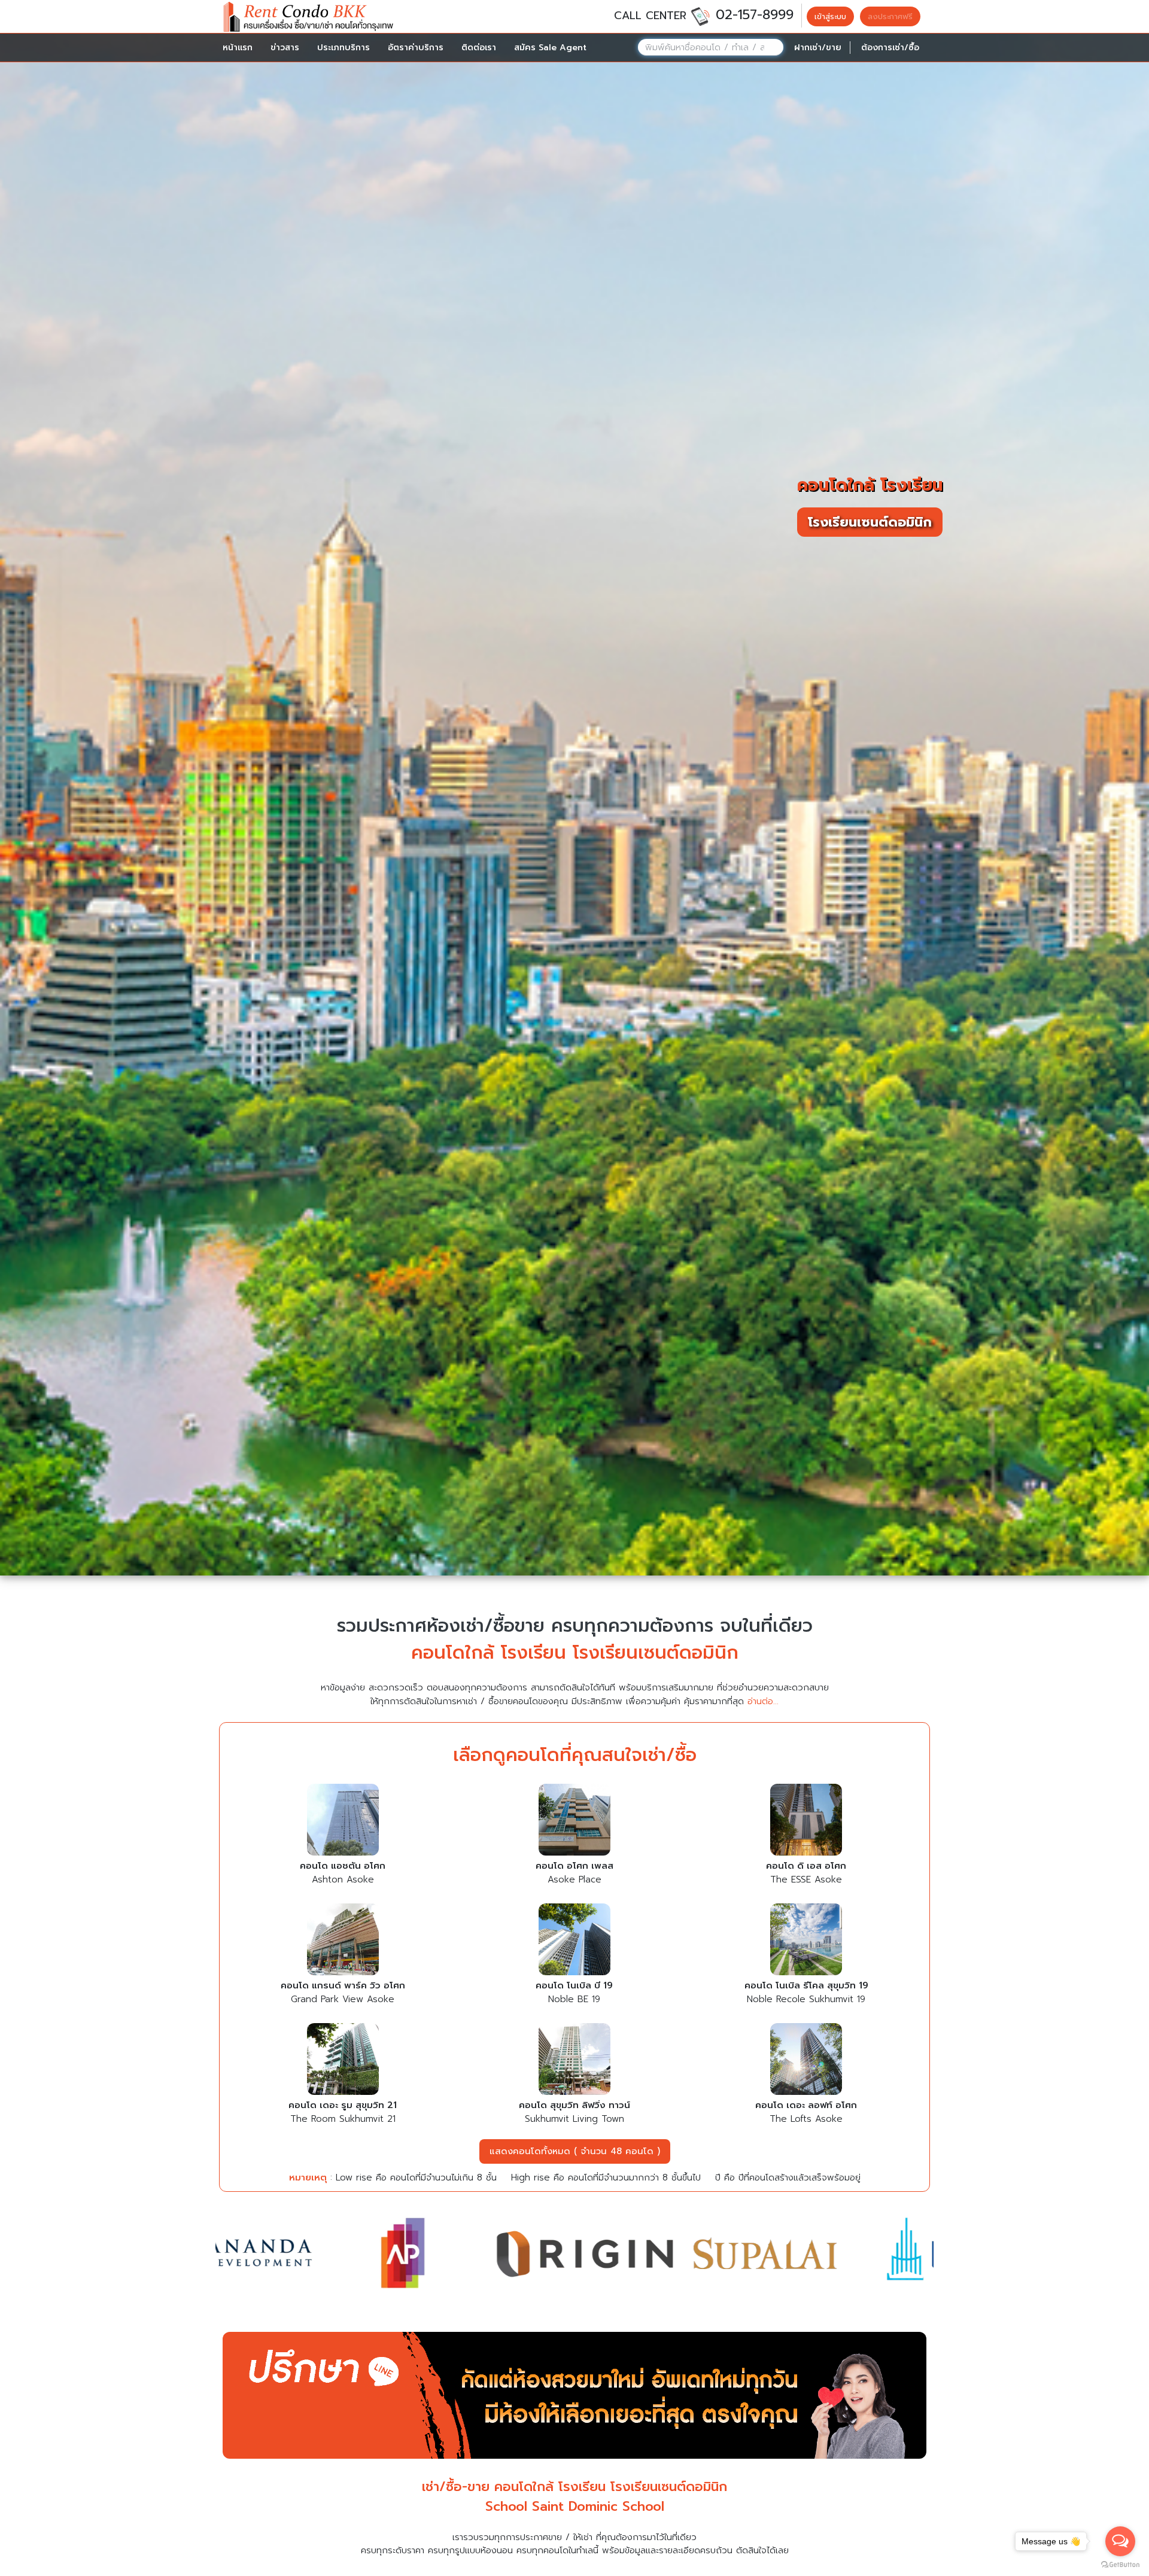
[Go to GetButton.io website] (1120, 2564)
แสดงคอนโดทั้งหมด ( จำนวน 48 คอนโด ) (575, 2151)
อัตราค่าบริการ (416, 48)
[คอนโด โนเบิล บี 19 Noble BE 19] (574, 1941)
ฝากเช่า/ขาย (818, 48)
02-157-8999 (755, 15)
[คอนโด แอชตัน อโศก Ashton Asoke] (343, 1821)
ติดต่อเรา (479, 48)
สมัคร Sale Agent (550, 48)
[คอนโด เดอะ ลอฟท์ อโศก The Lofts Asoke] (806, 2061)
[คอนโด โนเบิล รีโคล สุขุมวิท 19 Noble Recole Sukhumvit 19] (806, 1941)
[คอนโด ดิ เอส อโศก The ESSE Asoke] (806, 1821)
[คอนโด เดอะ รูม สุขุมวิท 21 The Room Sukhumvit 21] (343, 2061)
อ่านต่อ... (763, 1701)
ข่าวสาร (285, 48)
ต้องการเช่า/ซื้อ (890, 48)
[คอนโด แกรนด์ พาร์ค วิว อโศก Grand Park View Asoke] (343, 1941)
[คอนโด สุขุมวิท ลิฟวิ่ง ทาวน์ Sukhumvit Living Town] (574, 2061)
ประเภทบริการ (344, 48)
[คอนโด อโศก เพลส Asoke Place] (574, 1821)
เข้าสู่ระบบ (830, 16)
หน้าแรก (238, 48)
